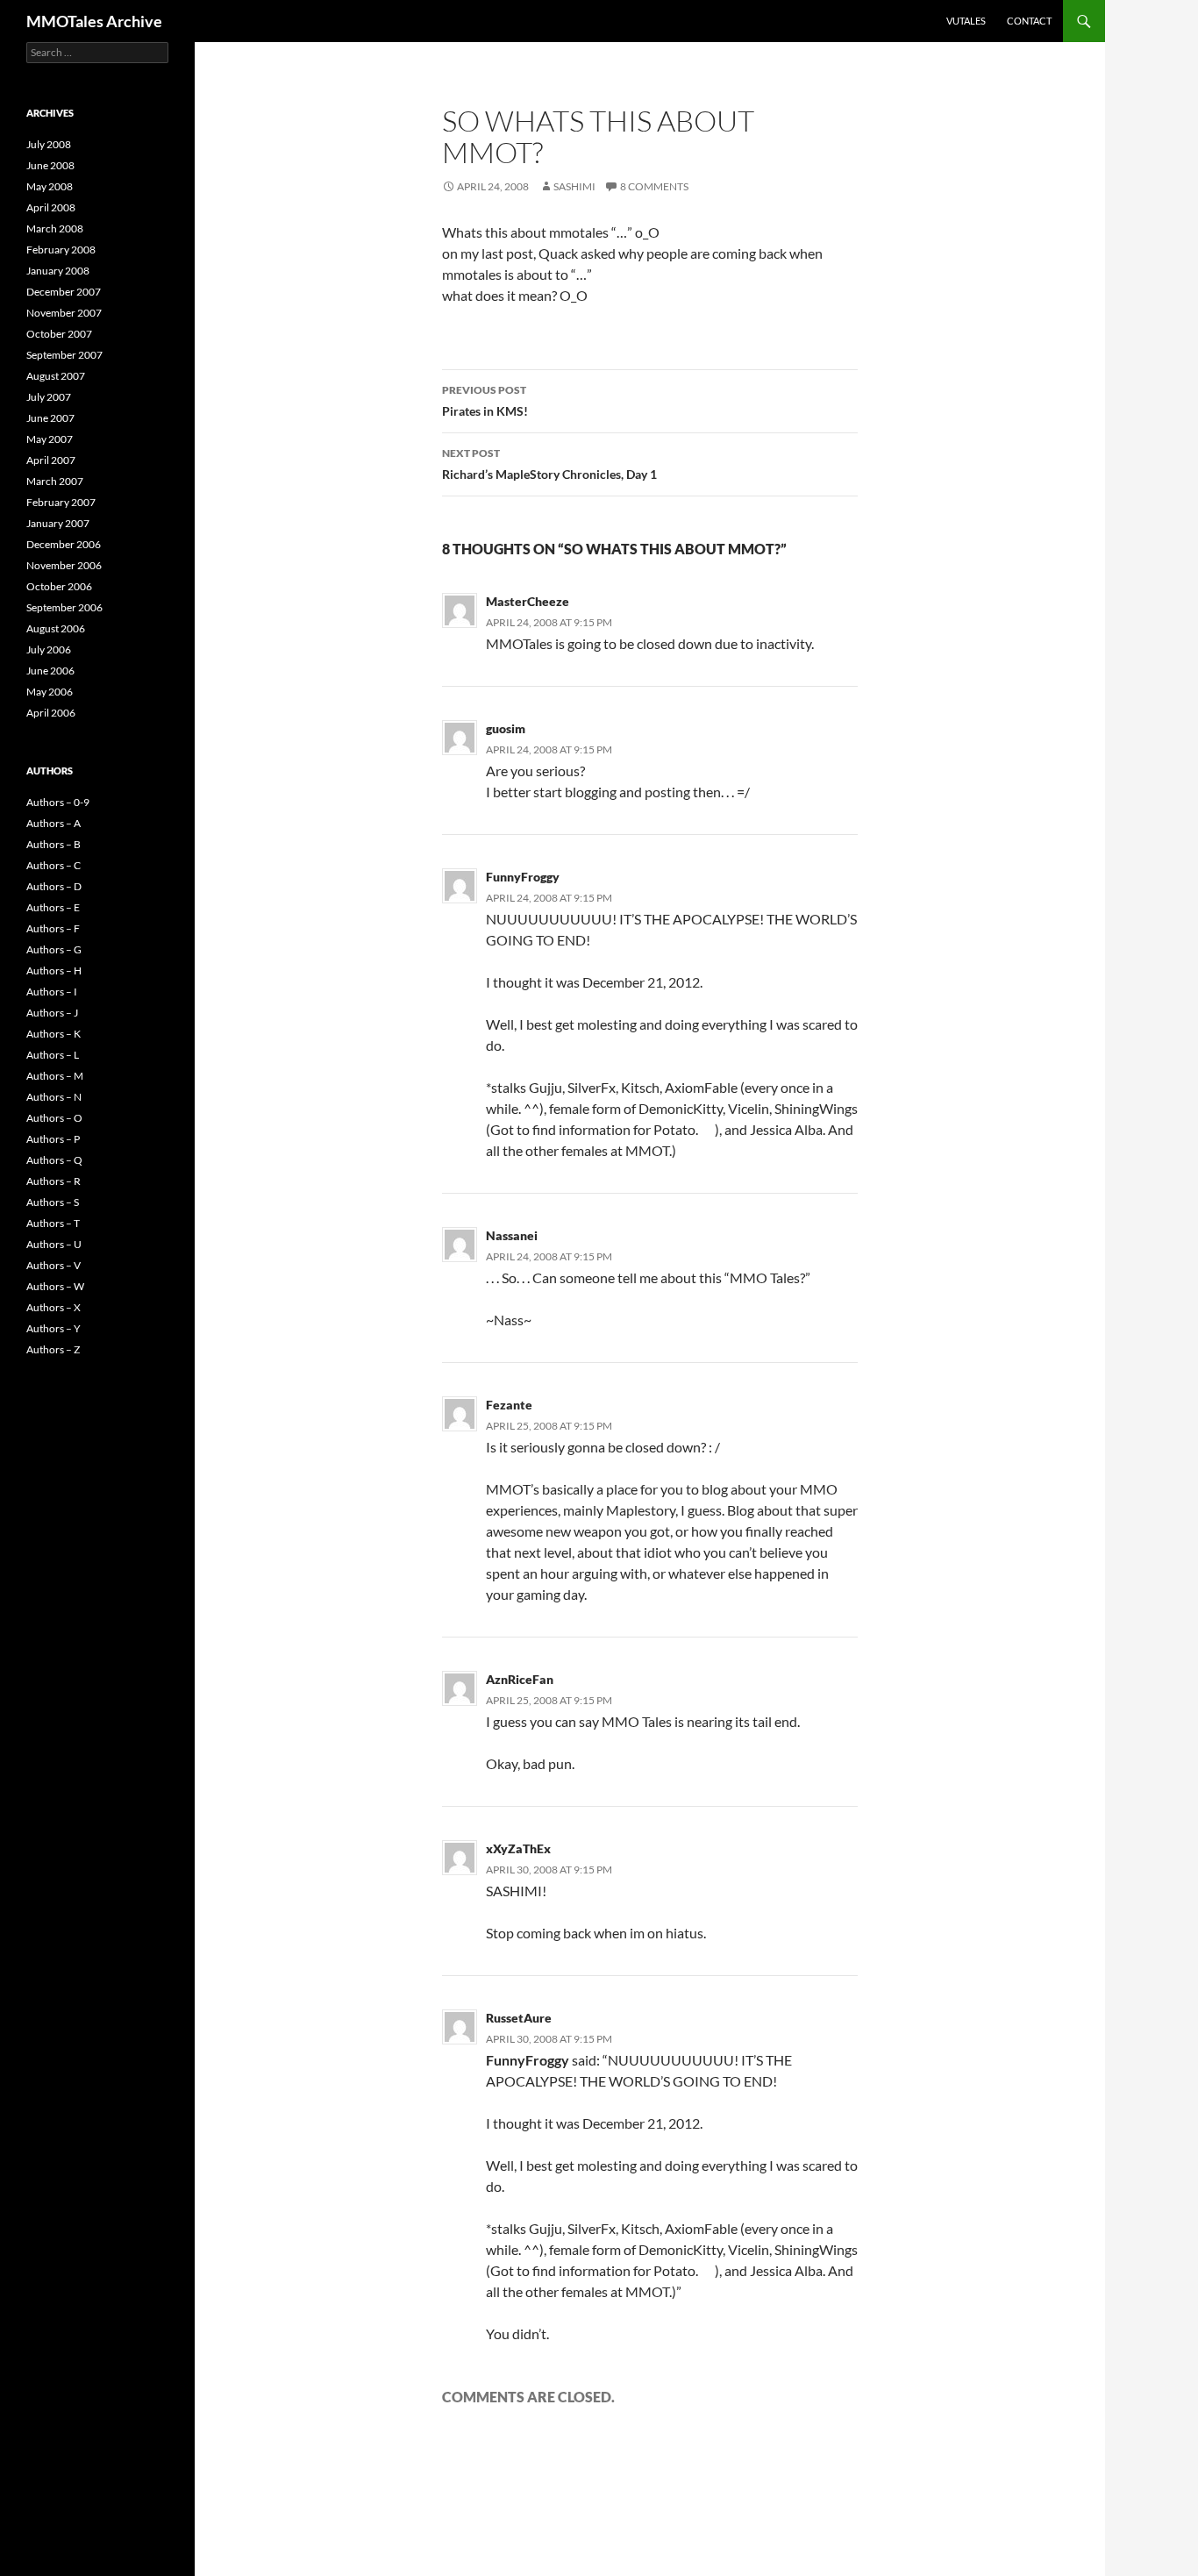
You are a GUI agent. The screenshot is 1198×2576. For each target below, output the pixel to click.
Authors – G (54, 949)
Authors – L (53, 1055)
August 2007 (56, 376)
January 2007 (58, 523)
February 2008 (61, 250)
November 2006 (64, 565)
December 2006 (64, 544)
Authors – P (53, 1139)
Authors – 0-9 (58, 802)
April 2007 (51, 460)
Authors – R (53, 1181)
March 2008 (55, 228)
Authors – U (54, 1244)
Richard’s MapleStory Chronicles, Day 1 (549, 464)
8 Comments (654, 186)
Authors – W (55, 1286)
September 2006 (64, 607)
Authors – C (53, 865)
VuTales (966, 21)
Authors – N (54, 1097)
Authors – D (54, 886)
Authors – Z (53, 1349)
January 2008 (58, 271)
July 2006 (49, 649)
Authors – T (53, 1223)
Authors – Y (53, 1328)
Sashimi (574, 186)
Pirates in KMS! (485, 401)
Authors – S (53, 1202)
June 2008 (50, 165)
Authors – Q (54, 1160)
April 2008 (51, 207)
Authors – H (54, 970)
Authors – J (52, 1013)
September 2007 (64, 355)
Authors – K (53, 1034)
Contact (1029, 21)
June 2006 (50, 671)
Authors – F (53, 928)
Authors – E (53, 907)
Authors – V (53, 1265)
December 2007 (64, 292)
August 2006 (56, 628)
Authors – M (55, 1076)
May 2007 (50, 439)
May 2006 (50, 692)
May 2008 (50, 186)
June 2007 (50, 418)
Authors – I (52, 992)
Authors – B (53, 844)
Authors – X (53, 1307)
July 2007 (49, 397)
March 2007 (55, 481)
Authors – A (53, 823)
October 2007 (59, 334)
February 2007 (61, 502)
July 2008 (49, 144)
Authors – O (54, 1118)
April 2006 (51, 713)
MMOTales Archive (94, 21)
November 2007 (64, 313)
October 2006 (59, 586)
